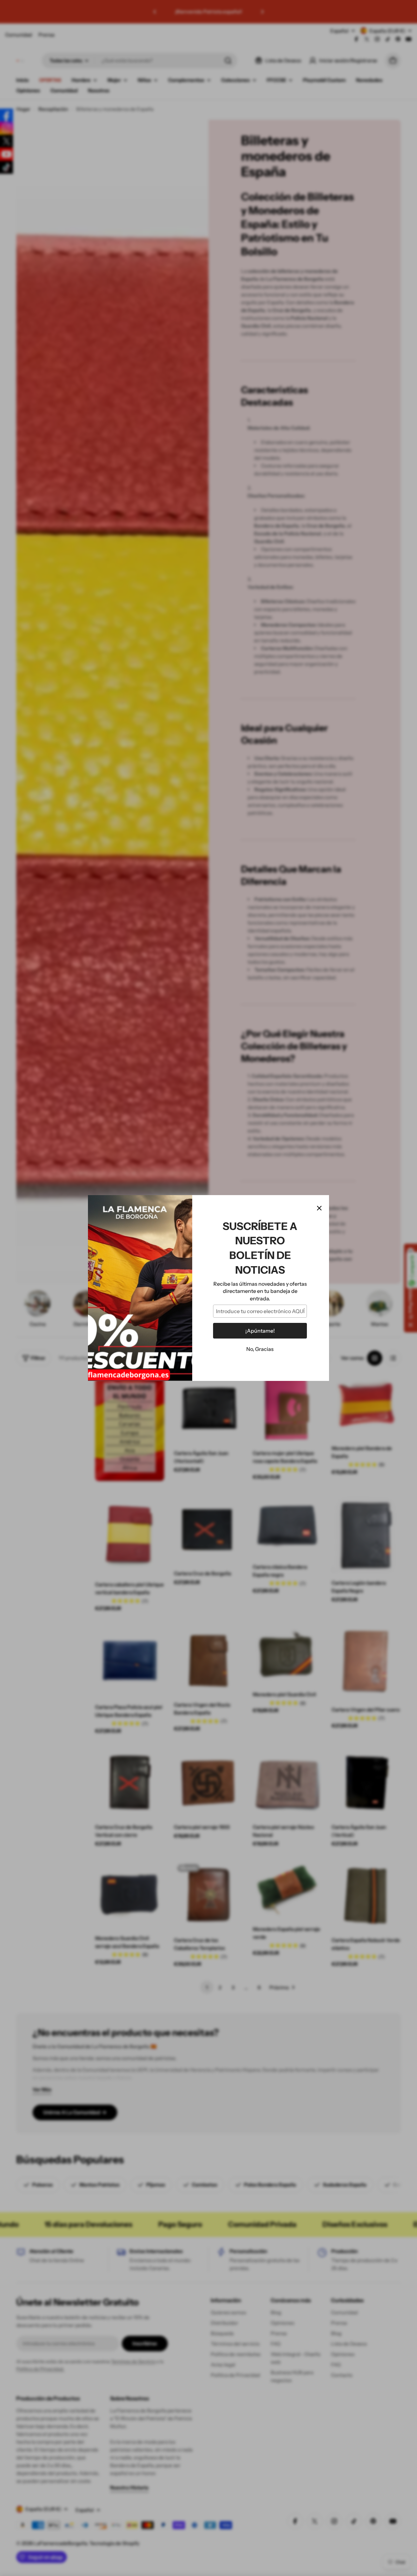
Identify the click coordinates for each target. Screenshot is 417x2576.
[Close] (319, 1208)
